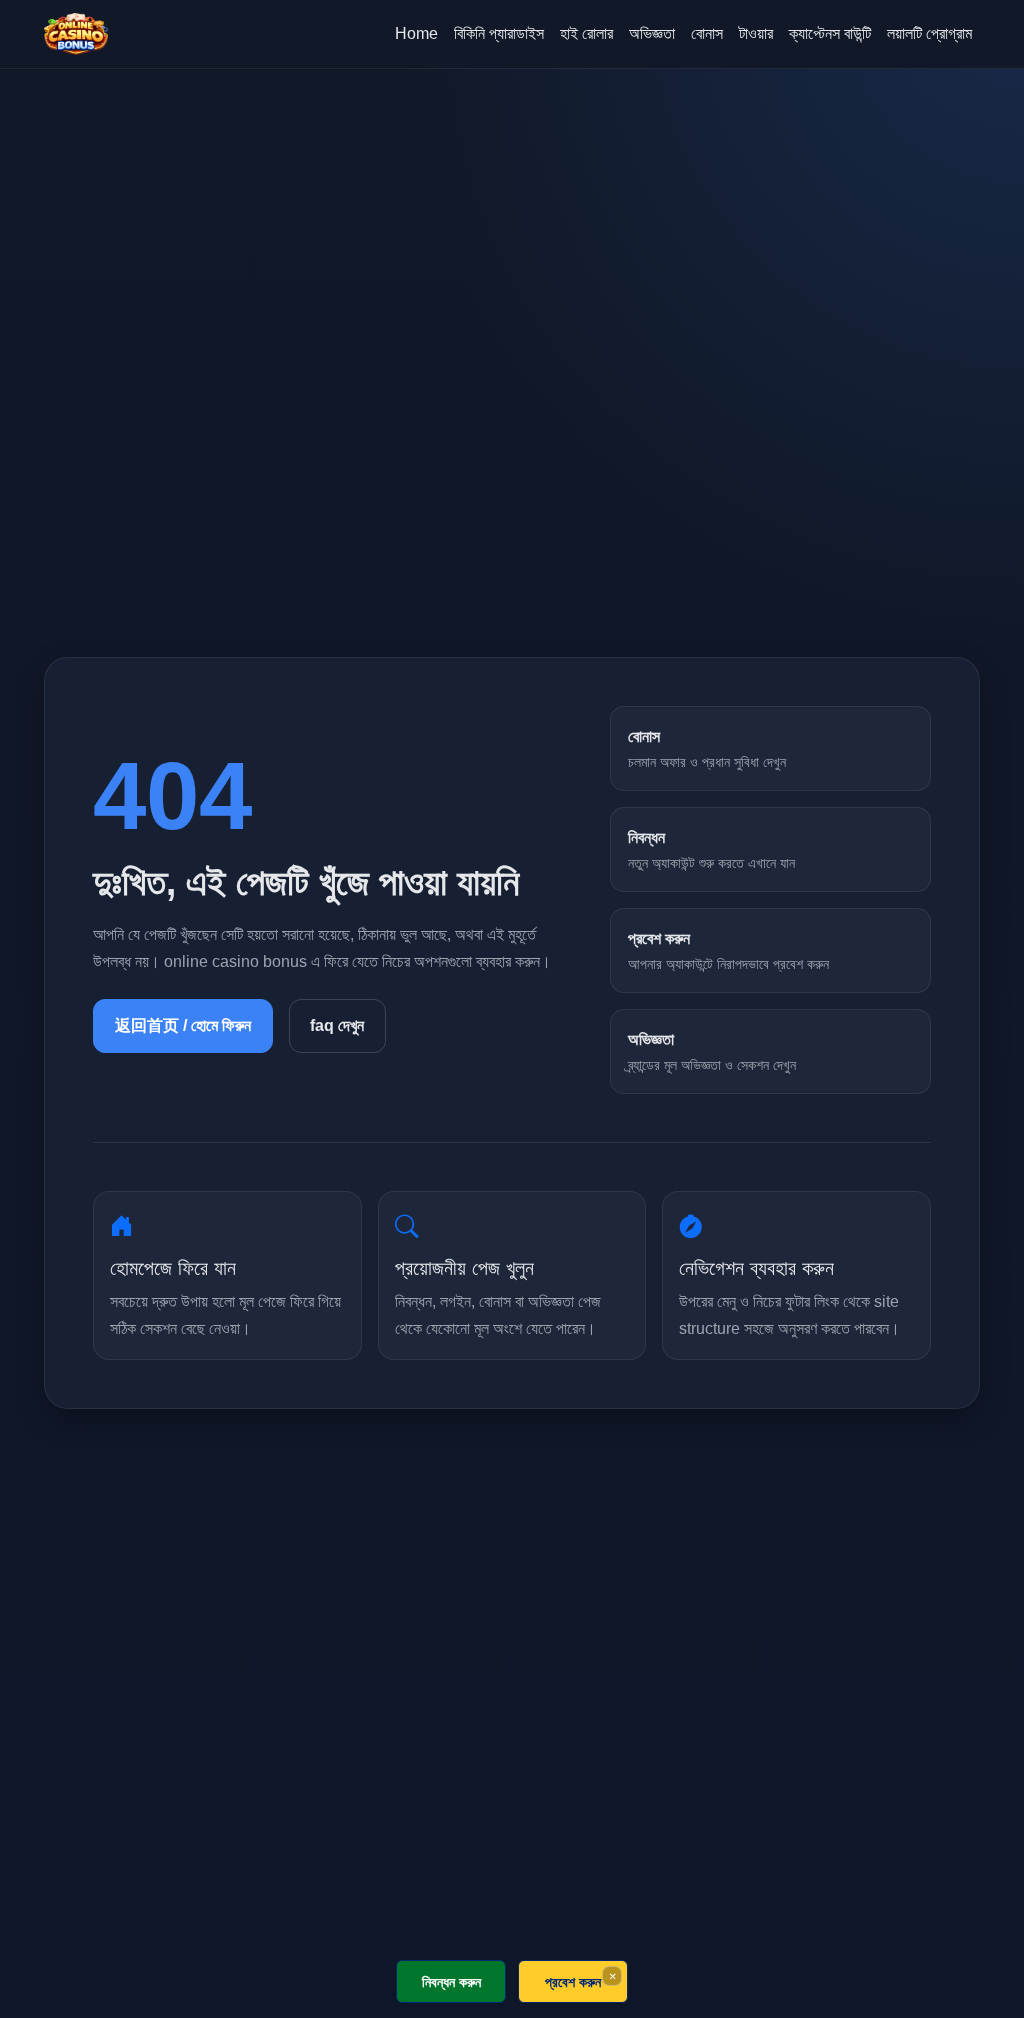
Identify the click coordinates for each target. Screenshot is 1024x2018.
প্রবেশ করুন (573, 1981)
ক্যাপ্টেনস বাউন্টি (830, 33)
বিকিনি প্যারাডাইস (499, 33)
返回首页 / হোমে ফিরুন (183, 1025)
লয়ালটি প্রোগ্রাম (929, 33)
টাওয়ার (756, 33)
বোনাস (707, 33)
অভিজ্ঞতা (652, 33)
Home (416, 33)
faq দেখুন (337, 1025)
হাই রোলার (586, 33)
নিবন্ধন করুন (451, 1981)
